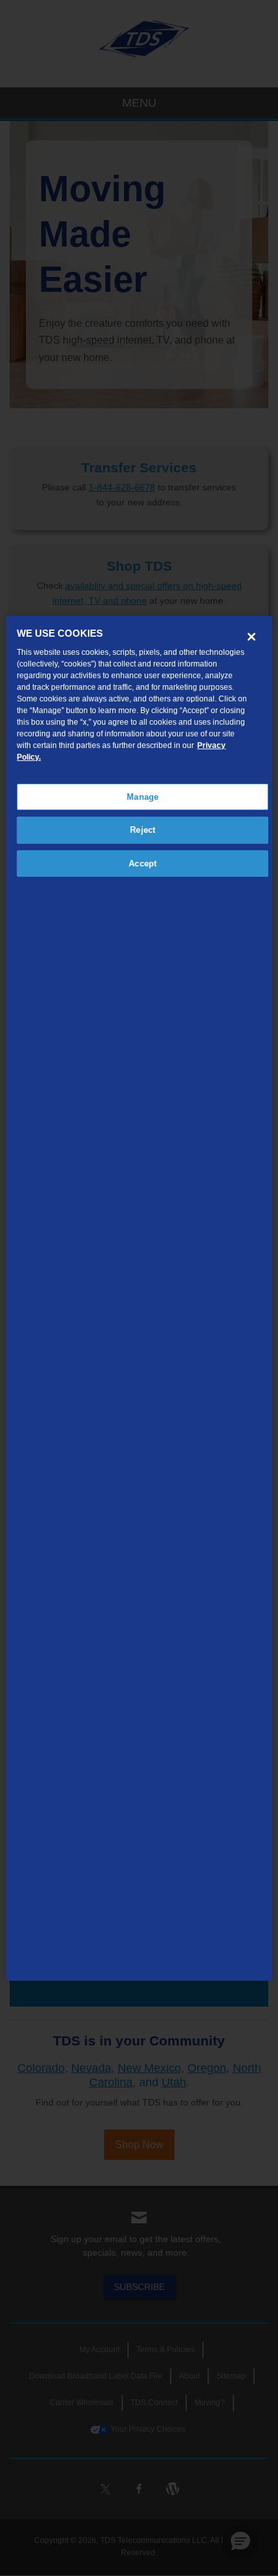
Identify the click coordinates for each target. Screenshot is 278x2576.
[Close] (251, 637)
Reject (143, 830)
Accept (143, 864)
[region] (139, 1299)
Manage (143, 797)
